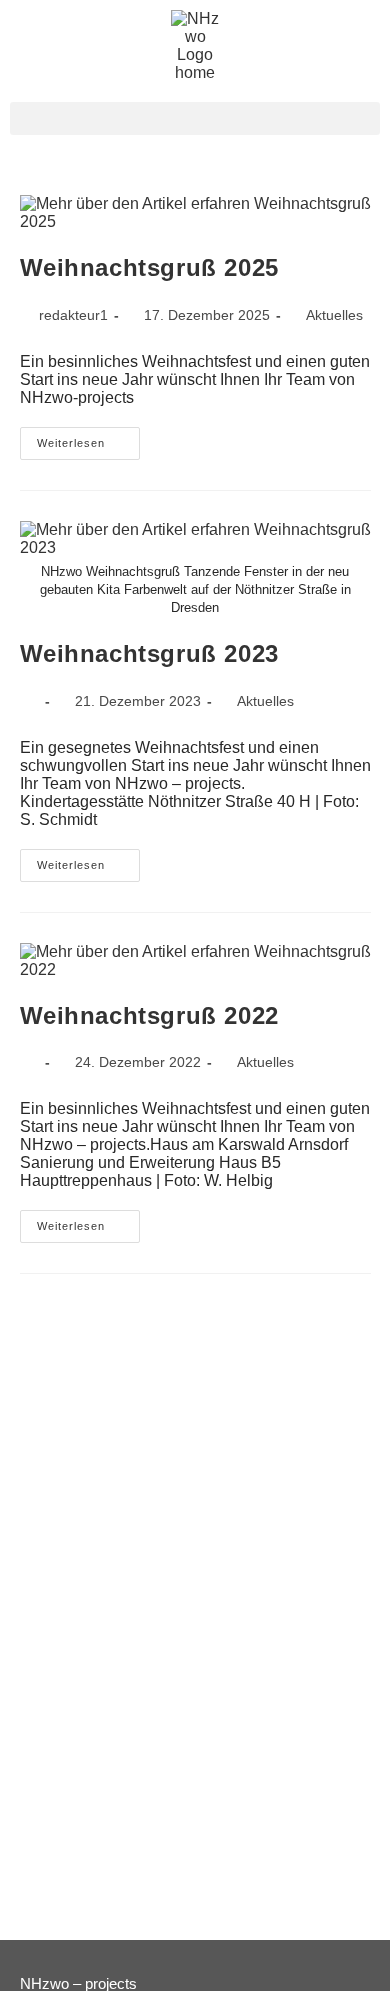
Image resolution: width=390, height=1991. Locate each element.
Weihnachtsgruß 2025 (149, 267)
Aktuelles (334, 315)
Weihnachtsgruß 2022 (149, 1015)
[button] (195, 118)
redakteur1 (73, 315)
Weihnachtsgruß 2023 (149, 653)
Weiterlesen (88, 438)
